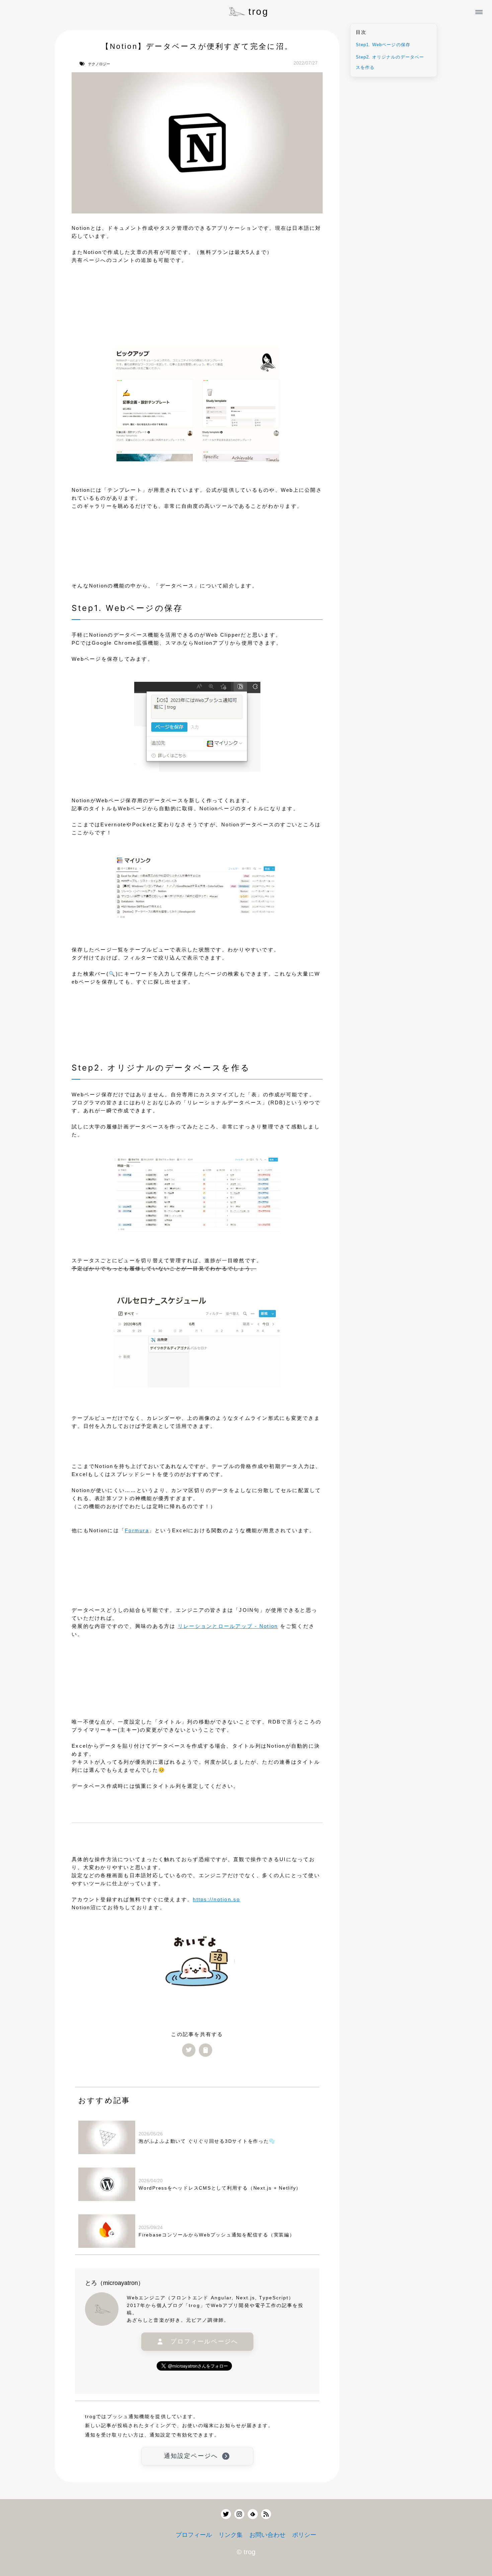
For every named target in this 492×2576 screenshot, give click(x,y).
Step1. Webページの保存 (383, 45)
